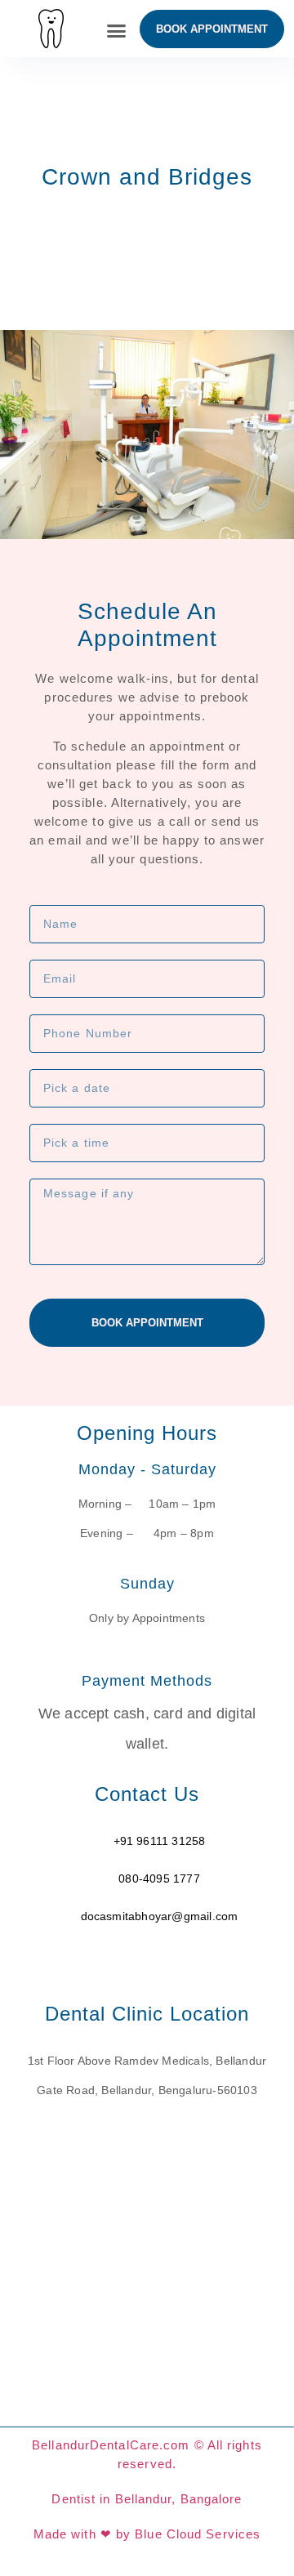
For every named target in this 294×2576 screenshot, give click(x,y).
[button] (117, 31)
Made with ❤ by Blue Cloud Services (147, 2534)
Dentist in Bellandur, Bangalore (147, 2499)
